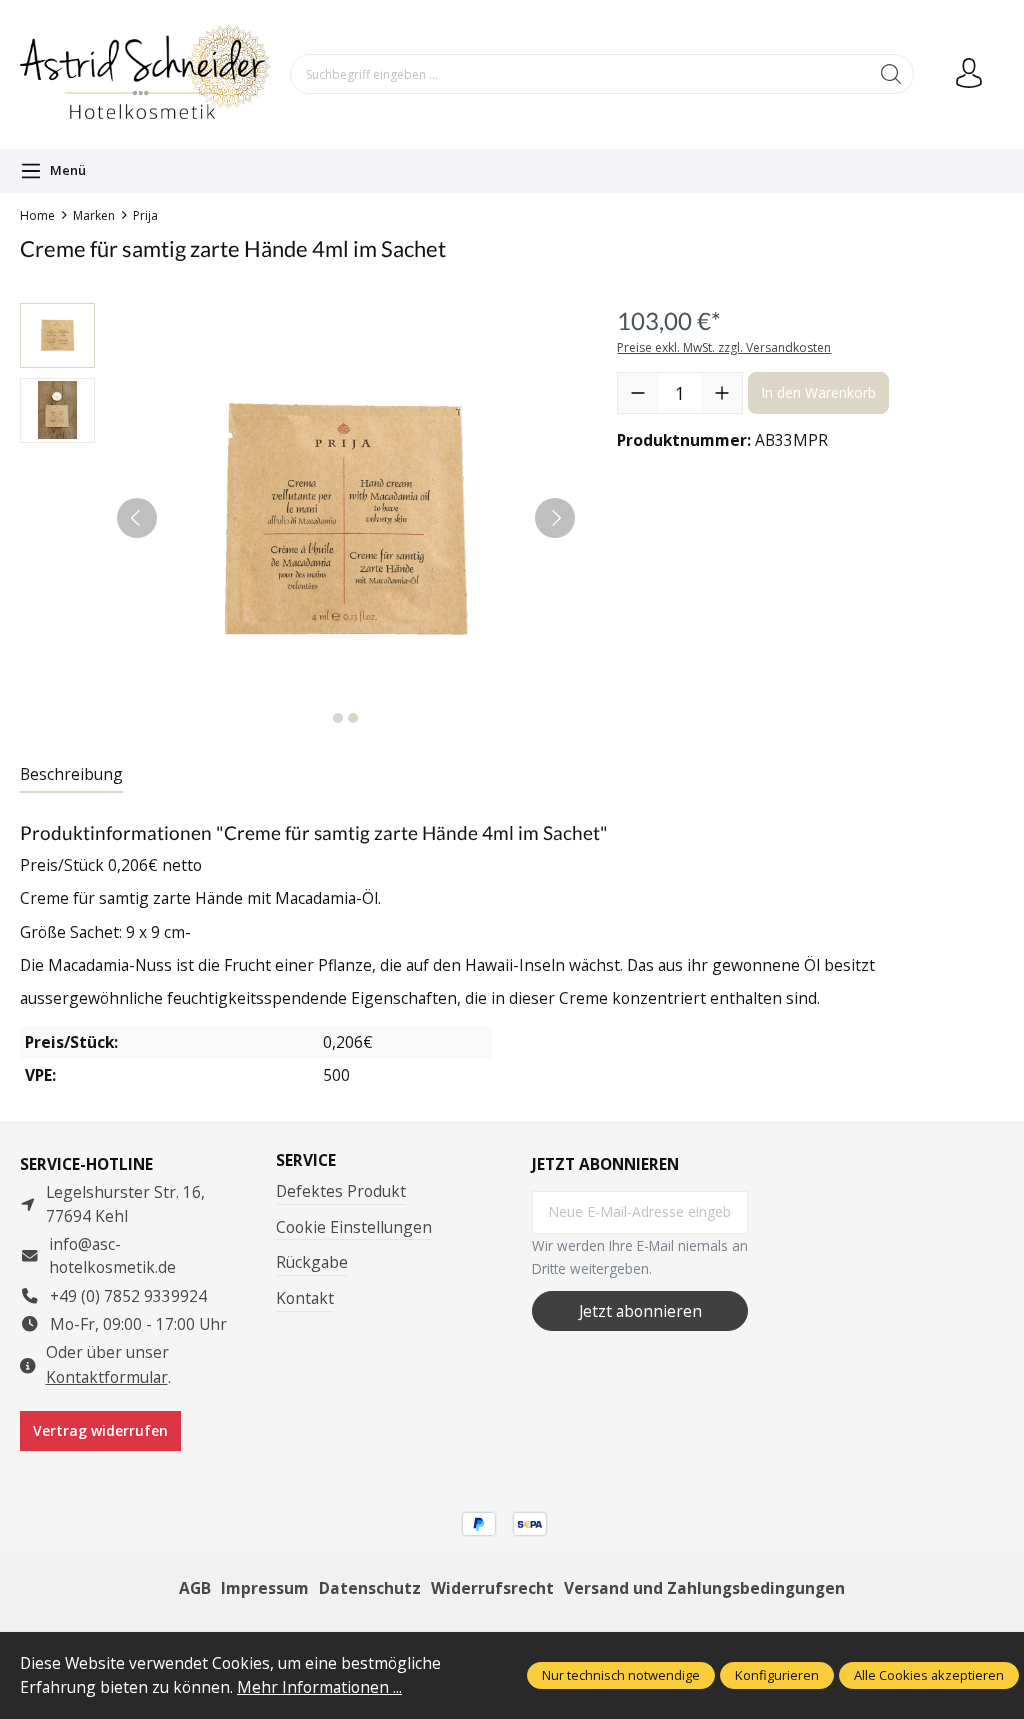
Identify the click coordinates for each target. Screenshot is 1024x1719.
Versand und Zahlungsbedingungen (704, 1588)
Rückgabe (312, 1262)
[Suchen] (891, 74)
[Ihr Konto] (969, 74)
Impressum (265, 1588)
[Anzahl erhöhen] (722, 393)
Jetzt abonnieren (640, 1311)
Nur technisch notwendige (621, 1675)
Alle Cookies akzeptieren (929, 1675)
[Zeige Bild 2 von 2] (353, 718)
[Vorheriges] (137, 518)
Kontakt (305, 1298)
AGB (195, 1588)
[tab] (71, 775)
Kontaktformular (107, 1377)
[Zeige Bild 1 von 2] (338, 718)
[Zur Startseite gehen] (145, 74)
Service (306, 1161)
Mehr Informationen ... (319, 1687)
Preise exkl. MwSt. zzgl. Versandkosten (724, 347)
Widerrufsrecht (492, 1588)
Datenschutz (370, 1588)
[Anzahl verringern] (638, 393)
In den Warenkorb (818, 392)
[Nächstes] (555, 518)
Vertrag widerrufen (100, 1430)
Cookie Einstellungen (354, 1227)
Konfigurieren (777, 1675)
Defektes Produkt (341, 1191)
